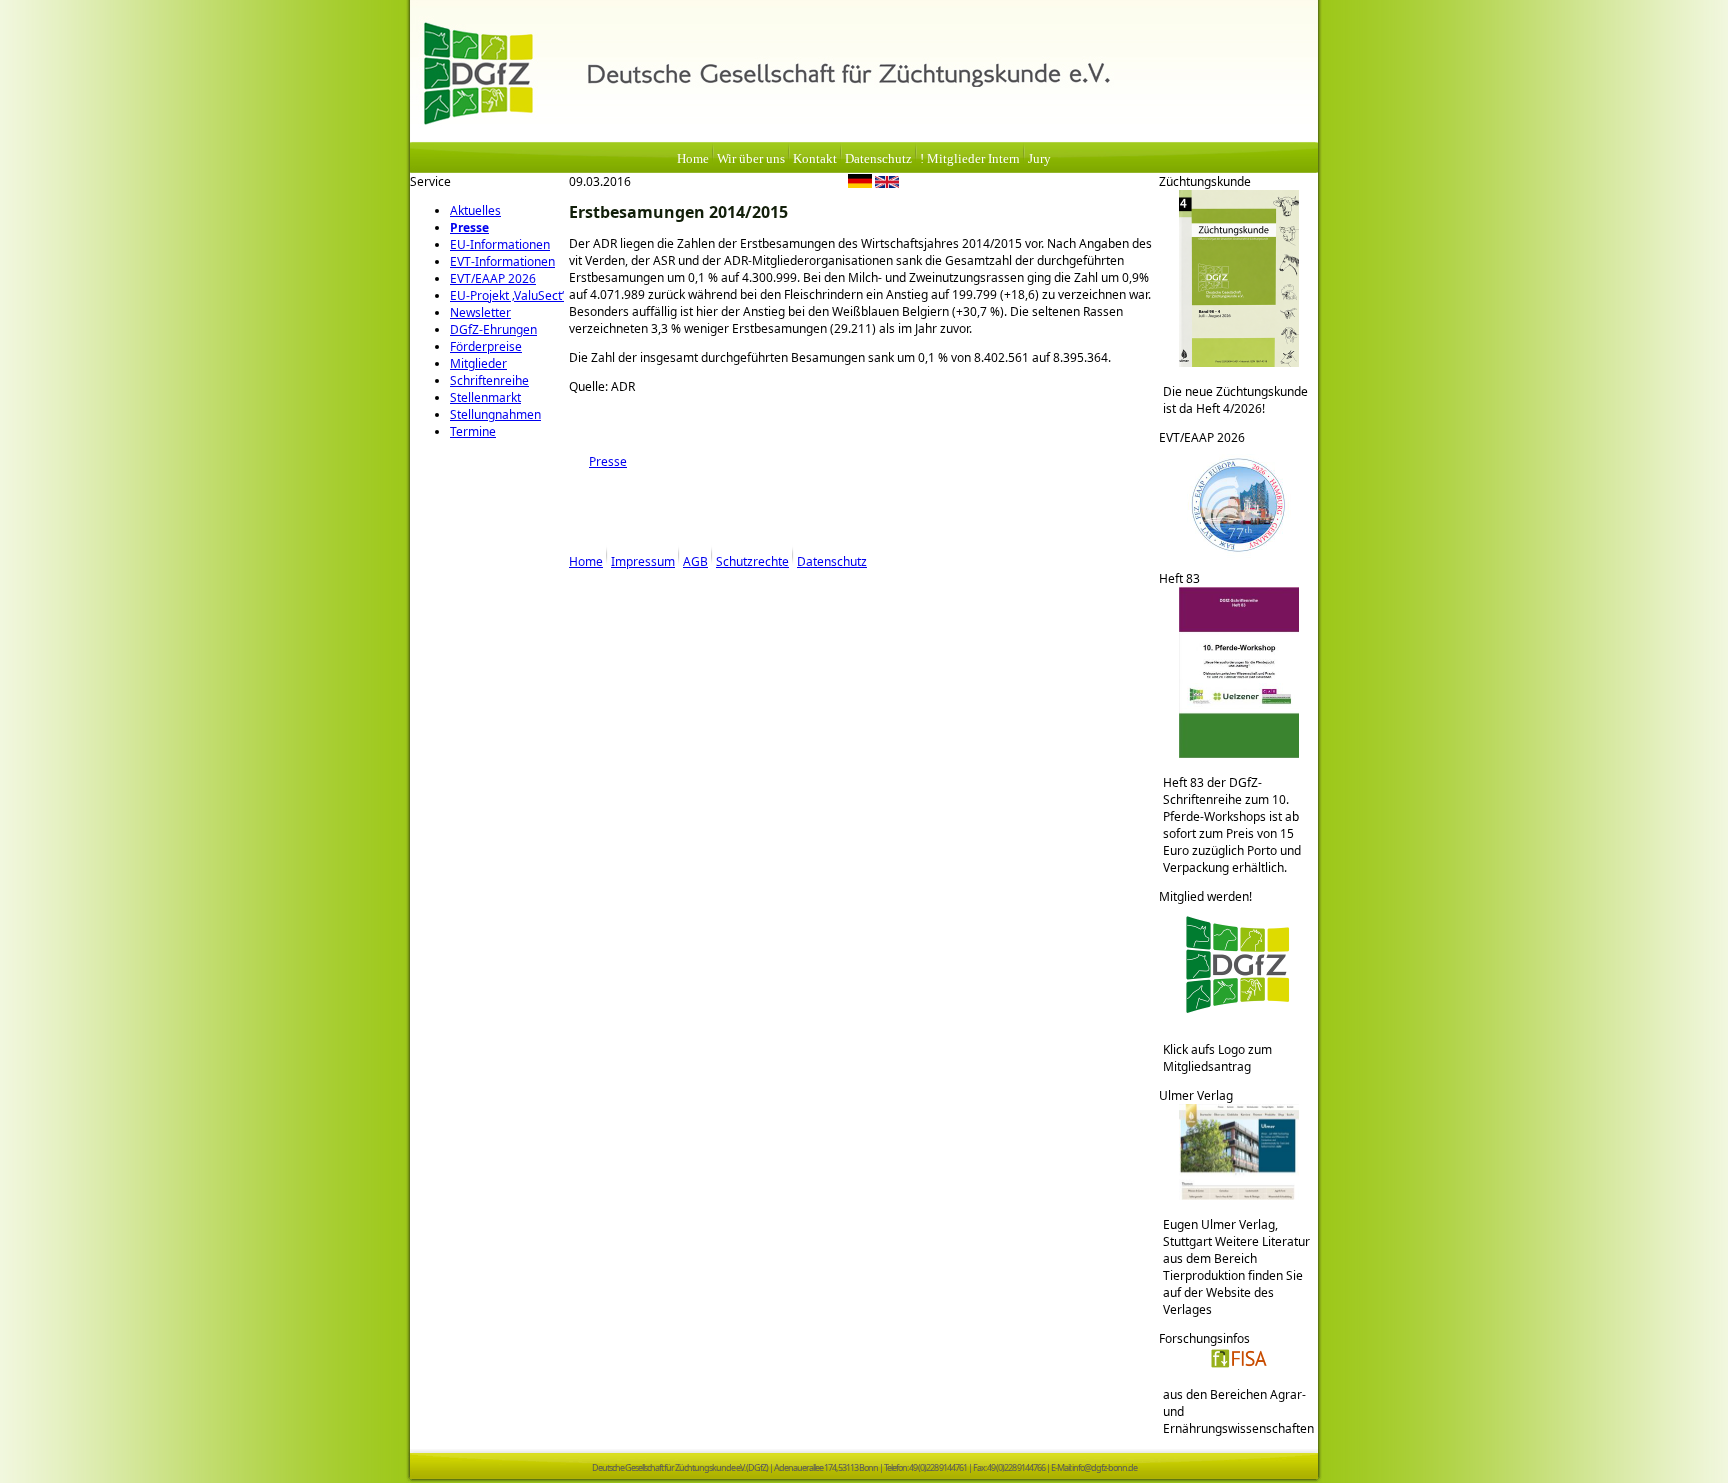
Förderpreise (486, 346)
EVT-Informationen (502, 261)
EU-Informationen (500, 244)
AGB (695, 561)
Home (693, 159)
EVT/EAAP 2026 (493, 278)
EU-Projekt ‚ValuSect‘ (507, 295)
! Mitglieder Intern (970, 159)
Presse (469, 227)
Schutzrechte (752, 561)
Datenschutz (878, 159)
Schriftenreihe (489, 380)
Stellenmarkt (485, 397)
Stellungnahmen (495, 414)
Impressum (643, 561)
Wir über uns (751, 159)
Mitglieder (478, 363)
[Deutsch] (860, 184)
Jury (1039, 159)
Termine (473, 431)
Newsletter (480, 312)
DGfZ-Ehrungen (493, 329)
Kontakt (815, 159)
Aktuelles (475, 210)
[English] (887, 184)
